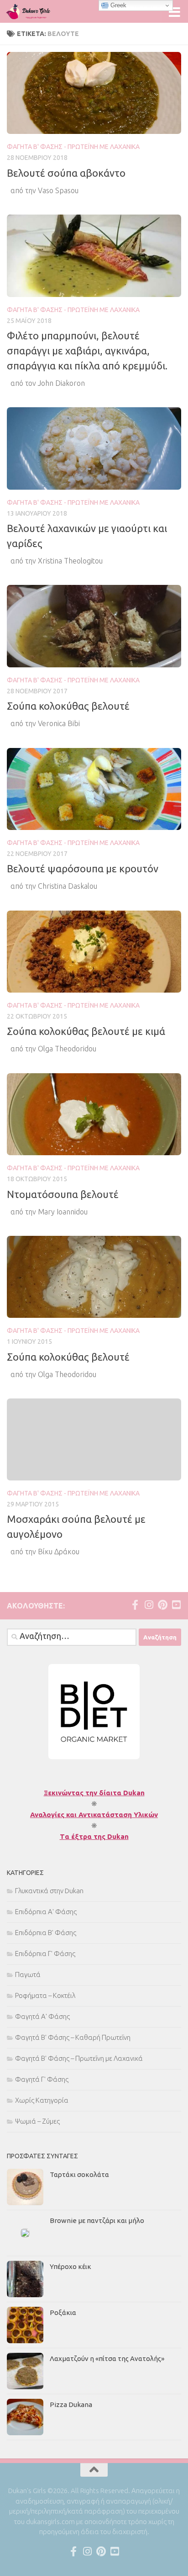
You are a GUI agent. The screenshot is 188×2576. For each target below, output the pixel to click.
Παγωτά (28, 1974)
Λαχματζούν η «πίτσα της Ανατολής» (107, 2358)
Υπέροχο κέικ (70, 2266)
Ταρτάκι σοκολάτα (79, 2174)
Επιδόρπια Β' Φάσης (46, 1933)
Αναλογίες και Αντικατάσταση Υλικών (94, 1815)
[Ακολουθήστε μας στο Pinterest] (162, 1605)
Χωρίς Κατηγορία (42, 2100)
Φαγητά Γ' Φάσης (42, 2079)
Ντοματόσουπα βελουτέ (63, 1194)
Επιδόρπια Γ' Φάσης (45, 1954)
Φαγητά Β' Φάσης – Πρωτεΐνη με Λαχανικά (79, 2058)
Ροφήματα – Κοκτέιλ (45, 1995)
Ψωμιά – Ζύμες (37, 2121)
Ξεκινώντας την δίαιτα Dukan (94, 1793)
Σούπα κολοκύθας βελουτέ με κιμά (86, 1031)
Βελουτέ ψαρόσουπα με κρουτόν (83, 868)
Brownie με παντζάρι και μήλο (97, 2220)
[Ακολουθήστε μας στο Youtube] (176, 1605)
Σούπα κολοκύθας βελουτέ (68, 706)
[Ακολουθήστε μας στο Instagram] (149, 1605)
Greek (117, 5)
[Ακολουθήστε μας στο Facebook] (135, 1605)
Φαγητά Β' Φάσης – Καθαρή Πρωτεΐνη (73, 2037)
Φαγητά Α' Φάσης (42, 2016)
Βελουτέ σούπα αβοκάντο (66, 173)
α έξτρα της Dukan (97, 1836)
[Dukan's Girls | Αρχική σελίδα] (36, 11)
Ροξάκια (63, 2312)
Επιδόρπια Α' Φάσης (46, 1912)
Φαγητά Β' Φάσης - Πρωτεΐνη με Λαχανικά (73, 147)
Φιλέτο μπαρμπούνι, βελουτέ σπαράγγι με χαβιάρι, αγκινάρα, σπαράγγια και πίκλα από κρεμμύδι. (87, 351)
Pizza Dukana (71, 2404)
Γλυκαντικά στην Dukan (49, 1891)
